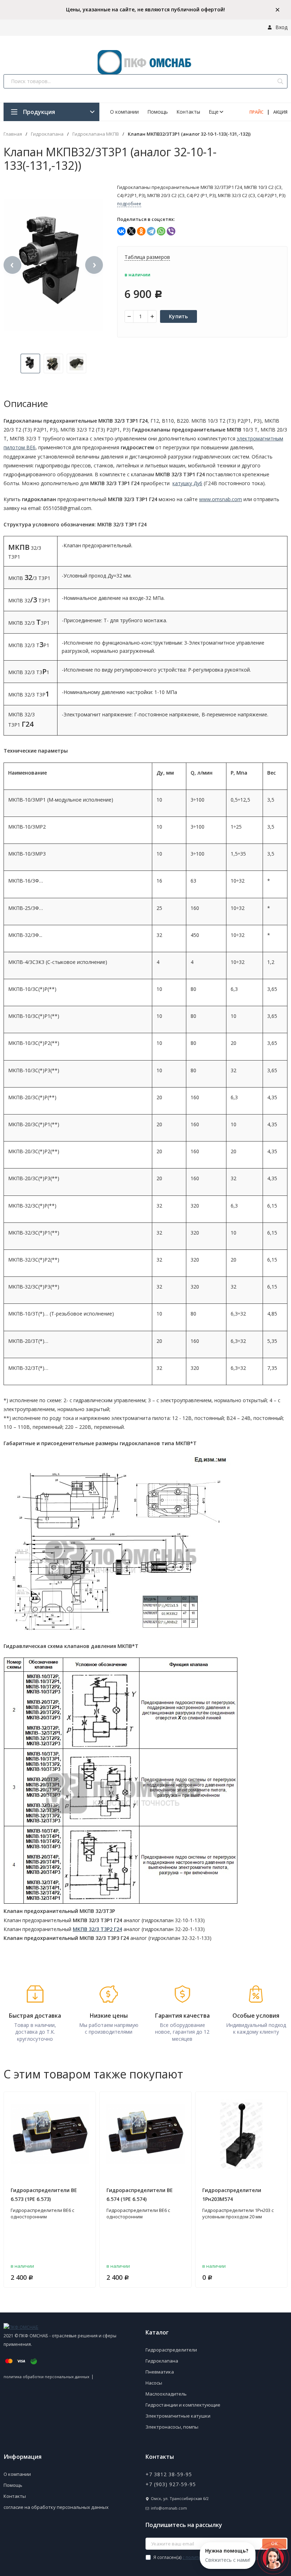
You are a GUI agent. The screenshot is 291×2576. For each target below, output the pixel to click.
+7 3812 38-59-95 (169, 2474)
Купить (179, 316)
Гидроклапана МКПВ (96, 134)
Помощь (158, 112)
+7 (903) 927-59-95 (171, 2484)
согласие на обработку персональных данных (56, 2507)
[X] (131, 231)
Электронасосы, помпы (172, 2427)
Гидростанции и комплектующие (183, 2405)
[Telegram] (151, 231)
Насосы (154, 2383)
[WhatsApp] (161, 231)
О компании (124, 112)
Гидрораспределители (171, 2350)
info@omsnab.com (169, 2508)
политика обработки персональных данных (46, 2377)
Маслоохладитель (166, 2394)
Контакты (188, 112)
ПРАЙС (256, 112)
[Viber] (171, 231)
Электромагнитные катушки (178, 2416)
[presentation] (12, 265)
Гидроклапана (47, 134)
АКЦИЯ (280, 112)
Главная (13, 134)
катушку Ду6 (187, 483)
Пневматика (160, 2372)
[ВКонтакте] (121, 231)
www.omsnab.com (221, 499)
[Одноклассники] (141, 231)
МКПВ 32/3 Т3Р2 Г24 (97, 1929)
